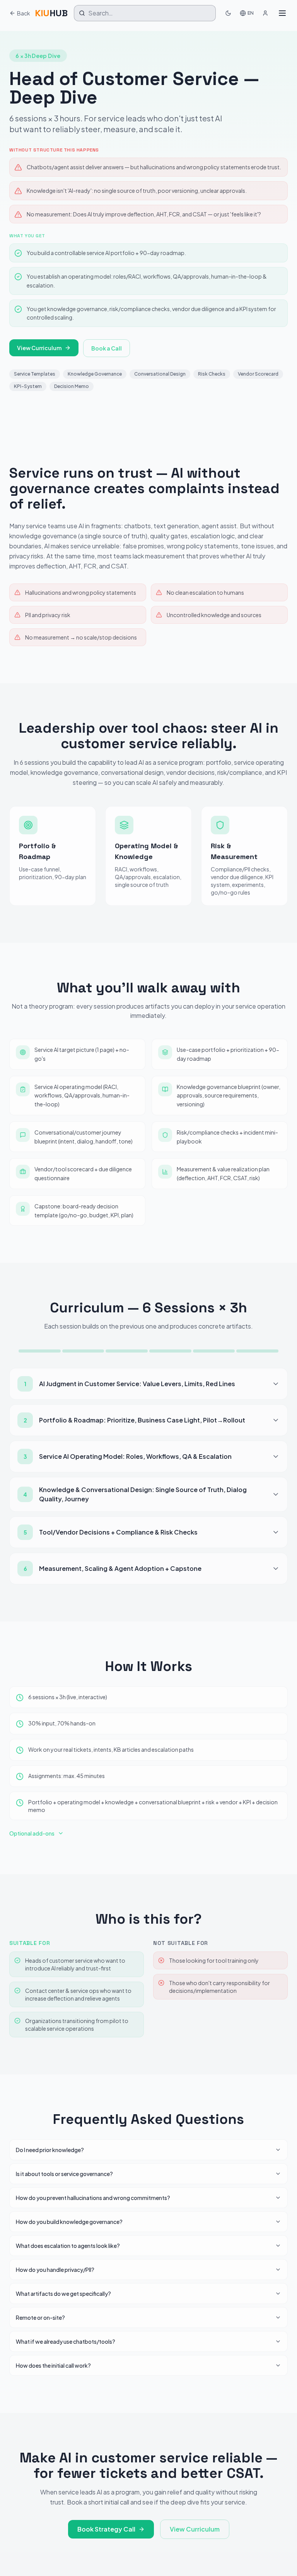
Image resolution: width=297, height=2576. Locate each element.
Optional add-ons (32, 1833)
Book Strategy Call (106, 2529)
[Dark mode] (228, 13)
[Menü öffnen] (282, 13)
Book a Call (107, 348)
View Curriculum (39, 348)
